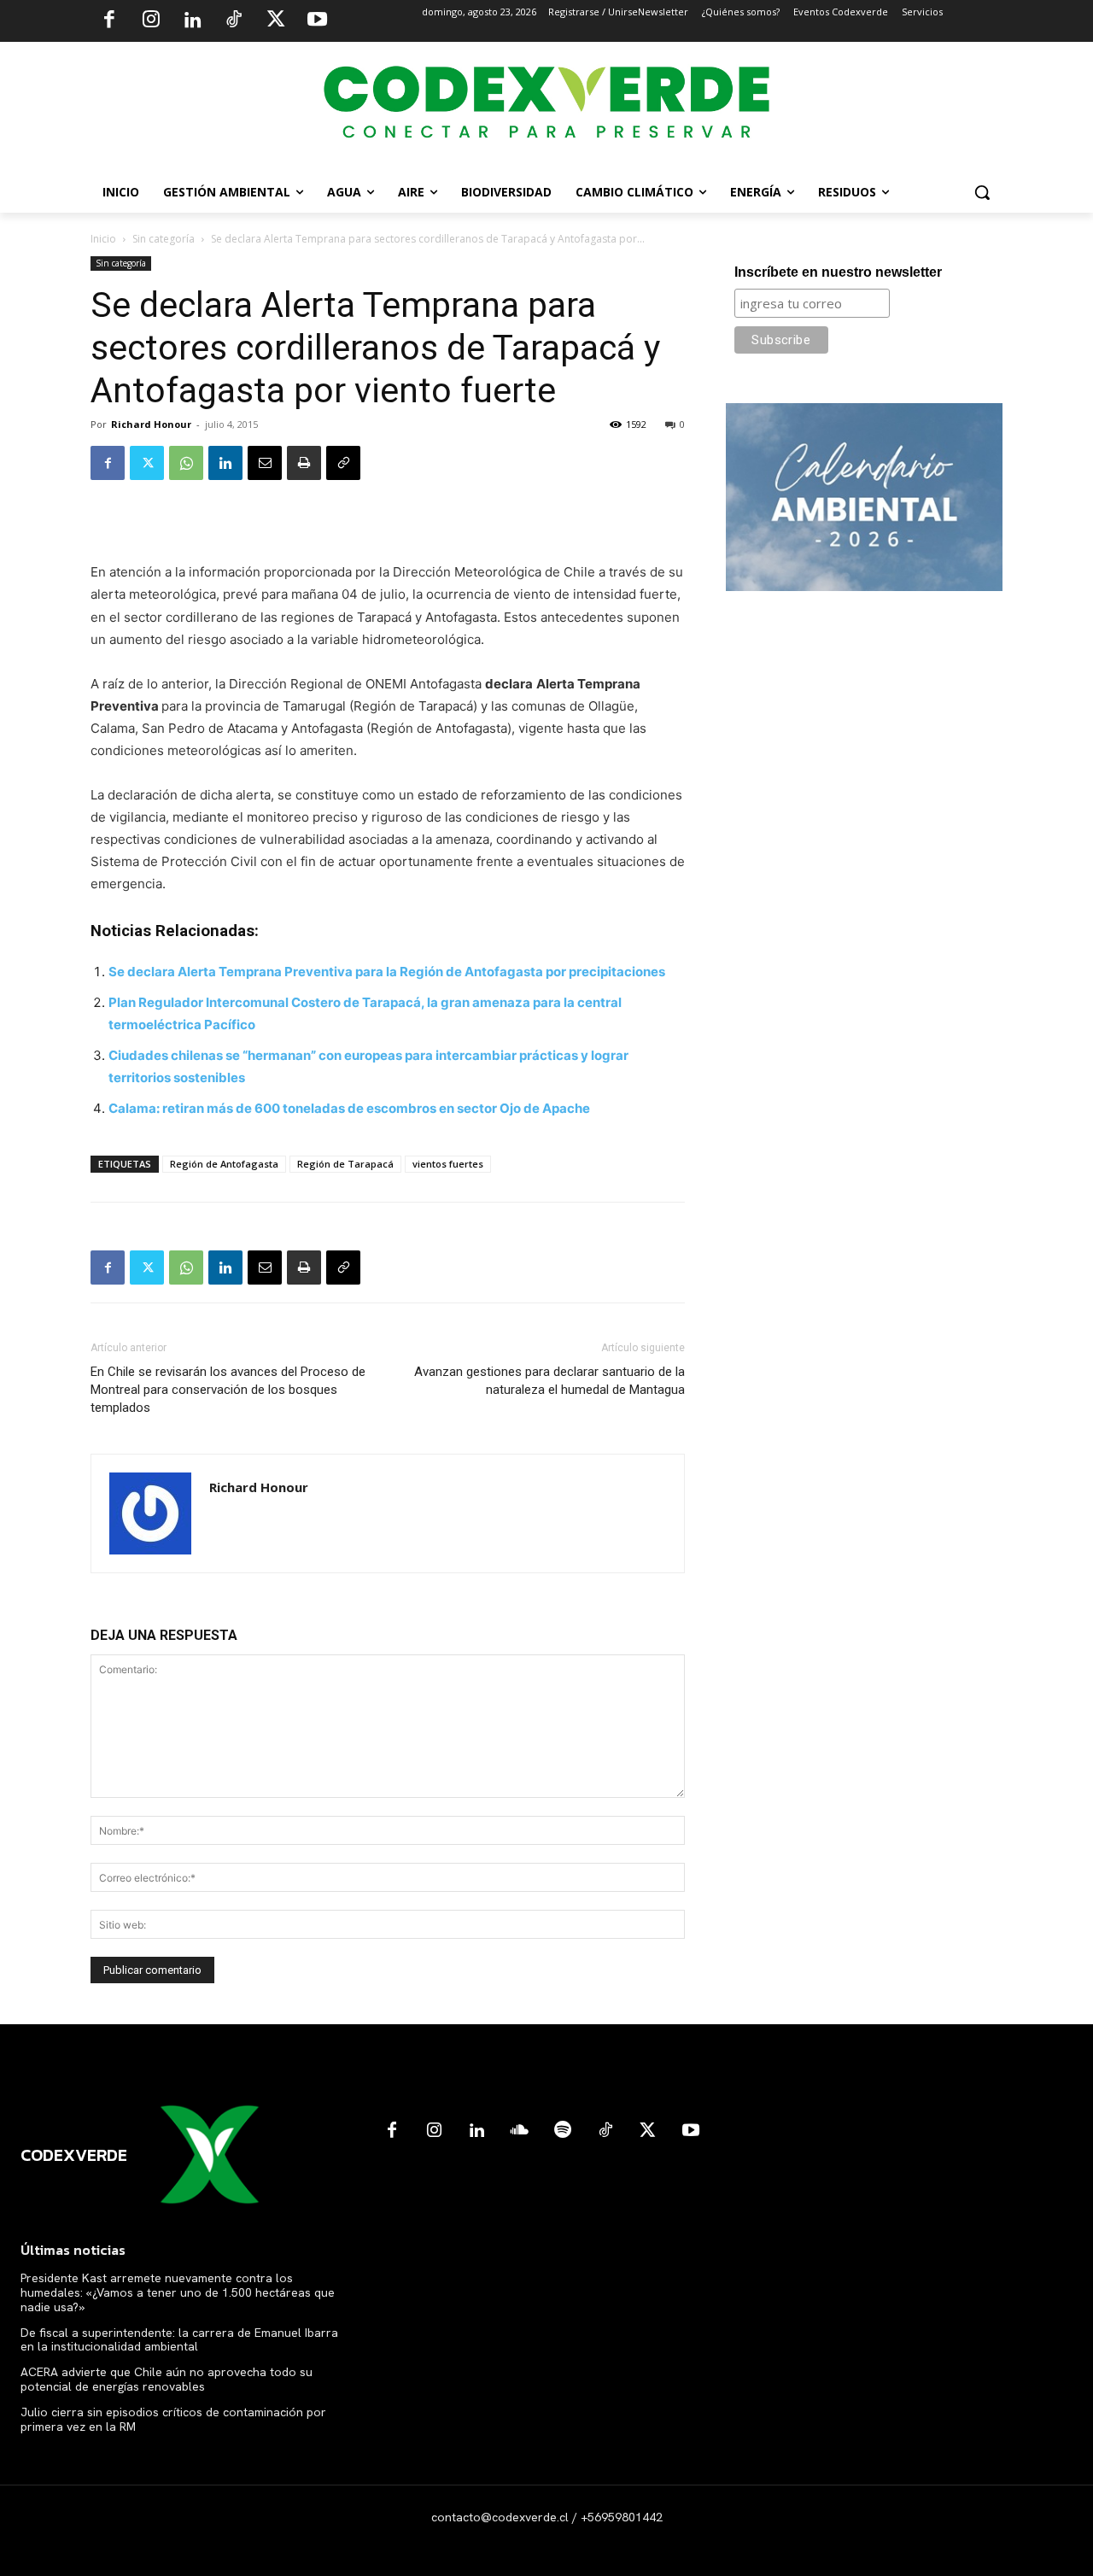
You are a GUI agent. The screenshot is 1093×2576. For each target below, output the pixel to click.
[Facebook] (109, 21)
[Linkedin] (192, 21)
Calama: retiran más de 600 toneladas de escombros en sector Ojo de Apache (349, 1108)
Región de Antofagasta (224, 1164)
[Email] (265, 463)
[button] (982, 192)
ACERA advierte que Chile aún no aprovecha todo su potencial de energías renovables (167, 2379)
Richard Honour (151, 424)
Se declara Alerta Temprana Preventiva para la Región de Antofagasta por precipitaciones (387, 972)
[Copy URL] (343, 463)
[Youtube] (317, 21)
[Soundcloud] (520, 2131)
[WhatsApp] (186, 463)
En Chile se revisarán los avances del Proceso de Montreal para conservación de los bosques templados (228, 1390)
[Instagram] (151, 21)
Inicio (103, 239)
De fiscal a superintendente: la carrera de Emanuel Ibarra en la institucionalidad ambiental (179, 2340)
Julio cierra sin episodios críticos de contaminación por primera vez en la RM (173, 2419)
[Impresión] (304, 463)
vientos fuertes (448, 1164)
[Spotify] (563, 2131)
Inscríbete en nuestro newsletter (838, 272)
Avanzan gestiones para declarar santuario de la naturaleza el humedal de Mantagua (549, 1381)
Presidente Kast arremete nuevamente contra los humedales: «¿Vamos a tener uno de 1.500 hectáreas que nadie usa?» (178, 2292)
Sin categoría (164, 239)
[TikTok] (234, 21)
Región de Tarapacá (345, 1164)
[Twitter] (276, 21)
